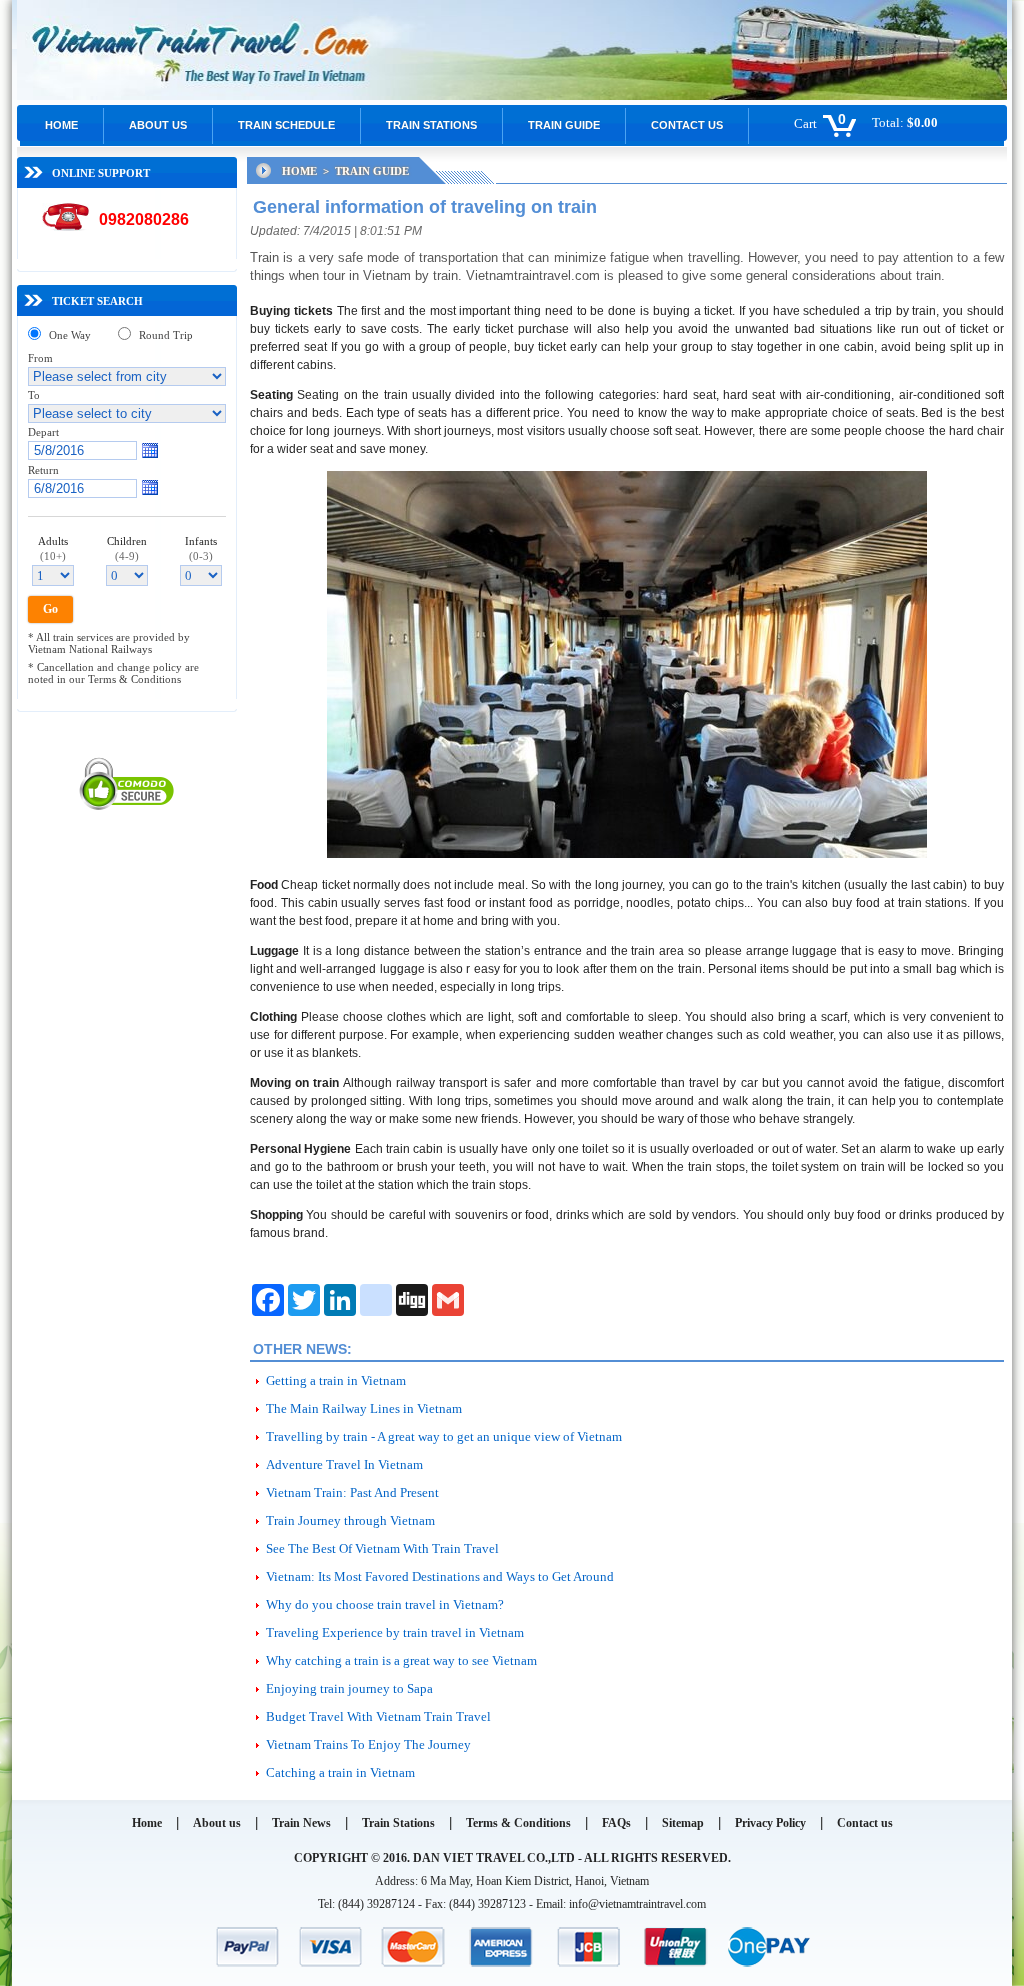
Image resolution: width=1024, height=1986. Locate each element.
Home (61, 125)
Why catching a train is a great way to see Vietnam (401, 1660)
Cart (805, 123)
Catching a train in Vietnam (340, 1772)
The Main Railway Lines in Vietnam (364, 1408)
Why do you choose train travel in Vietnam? (385, 1604)
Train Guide (564, 125)
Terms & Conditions (518, 1823)
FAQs (616, 1823)
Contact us (687, 125)
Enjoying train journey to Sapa (349, 1688)
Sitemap (683, 1823)
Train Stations (431, 125)
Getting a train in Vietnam (336, 1380)
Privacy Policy (770, 1823)
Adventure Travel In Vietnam (344, 1464)
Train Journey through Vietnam (350, 1520)
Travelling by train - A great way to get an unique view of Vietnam (444, 1436)
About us (158, 125)
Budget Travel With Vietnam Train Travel (378, 1716)
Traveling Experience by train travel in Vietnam (395, 1632)
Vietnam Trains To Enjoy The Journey (368, 1744)
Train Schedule (286, 125)
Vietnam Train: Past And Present (352, 1492)
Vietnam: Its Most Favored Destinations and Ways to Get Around (440, 1576)
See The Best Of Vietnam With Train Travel (382, 1548)
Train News (301, 1823)
